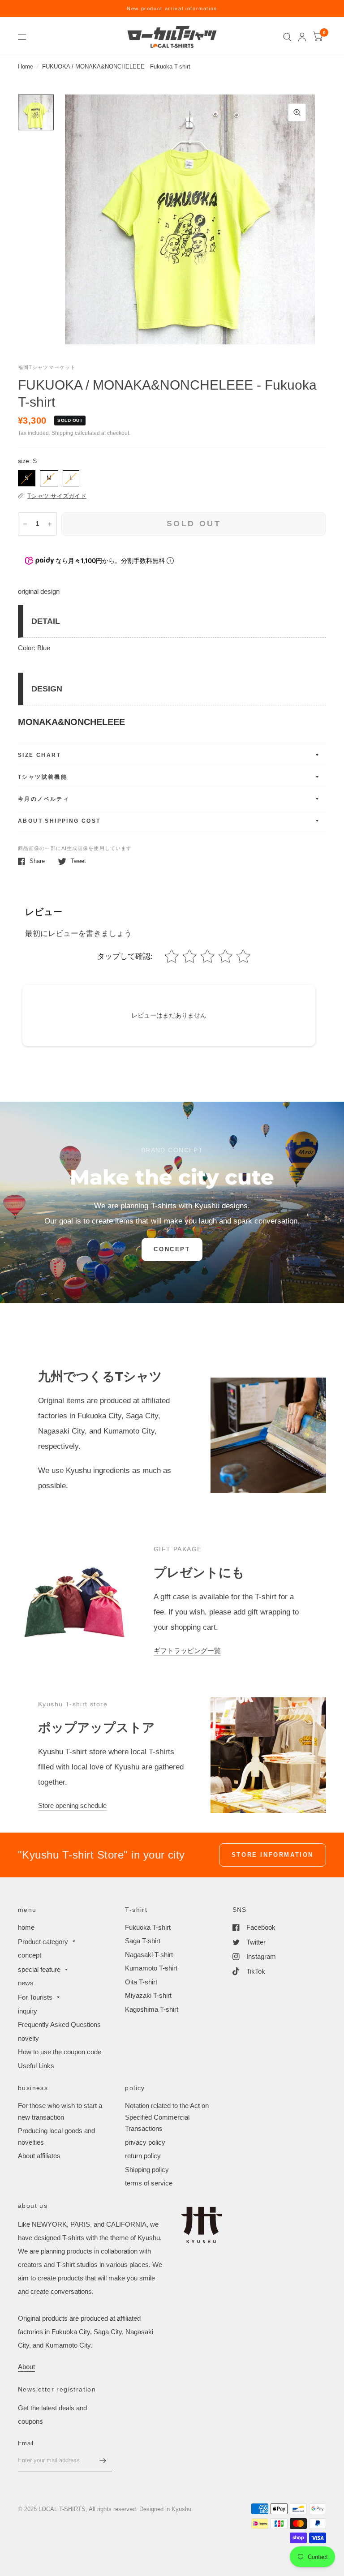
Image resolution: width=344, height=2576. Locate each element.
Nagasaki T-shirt (149, 1955)
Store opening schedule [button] (72, 1805)
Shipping (62, 433)
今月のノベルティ (44, 799)
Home (26, 67)
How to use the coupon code (60, 2052)
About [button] (26, 2367)
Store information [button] (273, 1855)
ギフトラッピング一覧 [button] (187, 1651)
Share (37, 861)
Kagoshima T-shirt (152, 2009)
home (26, 1927)
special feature (39, 1969)
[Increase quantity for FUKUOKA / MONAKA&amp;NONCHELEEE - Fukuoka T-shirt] (50, 524)
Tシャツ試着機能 (43, 777)
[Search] (287, 37)
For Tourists (35, 1997)
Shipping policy (147, 2170)
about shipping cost (59, 821)
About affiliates (39, 2156)
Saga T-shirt (143, 1941)
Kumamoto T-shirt (151, 1968)
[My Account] (302, 37)
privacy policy (145, 2142)
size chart (39, 755)
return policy (143, 2156)
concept (30, 1955)
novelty (28, 2038)
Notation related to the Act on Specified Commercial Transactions (167, 2117)
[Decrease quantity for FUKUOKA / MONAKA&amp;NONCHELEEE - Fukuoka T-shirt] (25, 524)
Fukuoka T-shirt (148, 1927)
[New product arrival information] (172, 9)
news (26, 1983)
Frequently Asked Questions (59, 2024)
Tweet (78, 861)
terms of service (149, 2183)
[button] (172, 1249)
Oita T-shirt (141, 1982)
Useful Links (36, 2066)
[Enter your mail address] (103, 2460)
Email (26, 2443)
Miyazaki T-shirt (148, 1995)
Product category (43, 1942)
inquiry (28, 2011)
